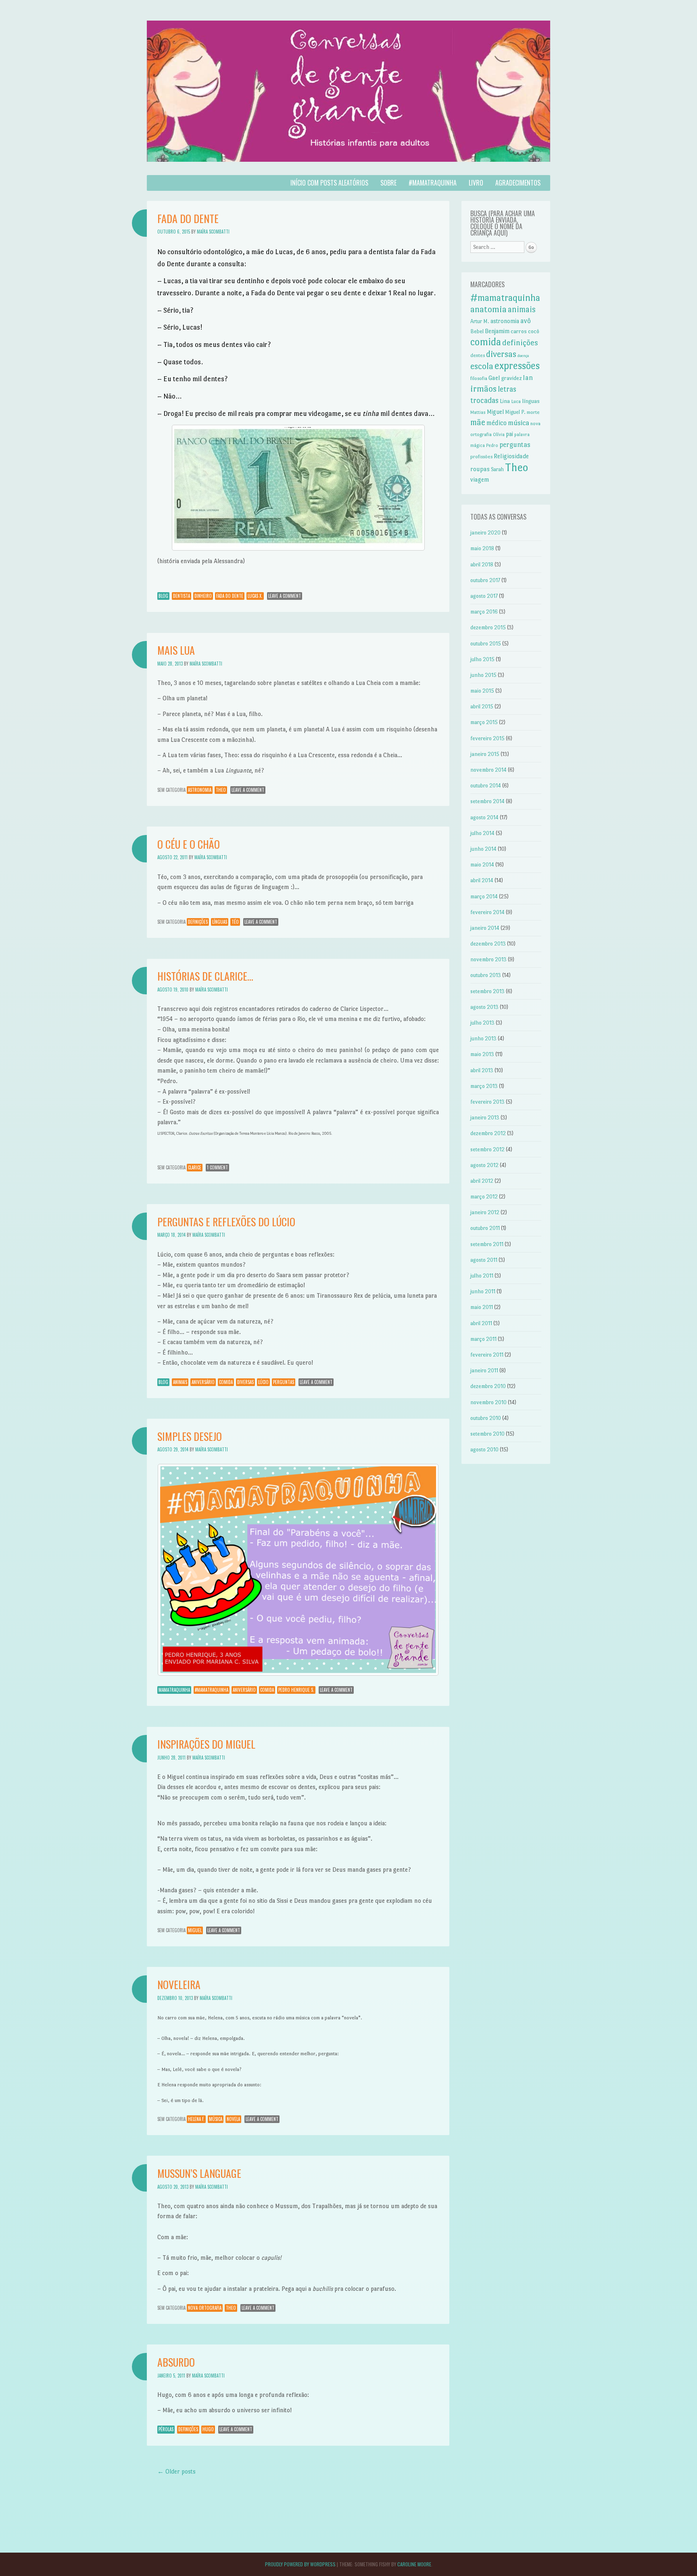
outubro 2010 (486, 1418)
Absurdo (176, 2362)
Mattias (478, 412)
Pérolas (166, 2429)
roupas (480, 469)
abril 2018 (482, 565)
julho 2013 (482, 1023)
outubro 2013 (486, 975)
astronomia (200, 790)
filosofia (479, 378)
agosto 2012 (484, 1165)
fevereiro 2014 (487, 912)
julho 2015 (482, 659)
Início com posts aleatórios (329, 183)
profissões (481, 457)
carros (519, 331)
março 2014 (484, 897)
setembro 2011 (487, 1244)
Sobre (388, 183)
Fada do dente (188, 218)
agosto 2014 (484, 817)
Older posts (176, 2471)
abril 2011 (481, 1323)
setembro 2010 (487, 1434)
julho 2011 (482, 1276)
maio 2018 (482, 548)
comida (226, 1382)
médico (497, 423)
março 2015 (484, 722)
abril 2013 (482, 1070)
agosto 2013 (484, 1007)
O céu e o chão (189, 844)
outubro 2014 (486, 786)
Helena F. (196, 2119)
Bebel (477, 331)
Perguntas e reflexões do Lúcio (226, 1222)
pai (509, 434)
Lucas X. (255, 596)
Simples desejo (190, 1436)
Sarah (497, 469)
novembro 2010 (488, 1402)
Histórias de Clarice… (205, 976)
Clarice (195, 1167)
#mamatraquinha (433, 183)
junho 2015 (483, 675)
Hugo (208, 2429)
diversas (245, 1382)
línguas (220, 922)
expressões (517, 366)
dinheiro (203, 596)
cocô (534, 331)
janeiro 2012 (485, 1212)
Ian (528, 378)
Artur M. (480, 321)
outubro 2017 (485, 580)
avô (526, 321)
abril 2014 (482, 880)
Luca (516, 401)
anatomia (488, 309)
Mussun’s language (199, 2173)
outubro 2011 (485, 1228)
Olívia (499, 435)
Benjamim (497, 331)
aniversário (203, 1382)
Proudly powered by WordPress (300, 2564)
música (216, 2119)
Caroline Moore (414, 2564)
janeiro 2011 (484, 1370)
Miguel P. (515, 412)
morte (533, 412)
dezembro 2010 (488, 1386)
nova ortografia (205, 2308)
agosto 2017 (484, 596)
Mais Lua (176, 650)
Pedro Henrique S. (296, 1690)
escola (482, 366)
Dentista (182, 596)
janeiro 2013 (485, 1118)
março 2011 (483, 1339)
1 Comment (217, 1167)
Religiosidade (511, 456)
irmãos (483, 389)
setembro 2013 (487, 991)
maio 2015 (482, 691)
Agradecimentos (518, 183)
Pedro (492, 446)
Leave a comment (285, 596)
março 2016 (484, 612)
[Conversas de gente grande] (348, 170)
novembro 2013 (488, 959)
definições (198, 922)
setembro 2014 (487, 801)
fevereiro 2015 (487, 738)
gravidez (511, 378)
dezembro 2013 (488, 944)
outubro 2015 (486, 644)
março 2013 (484, 1086)
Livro (476, 183)
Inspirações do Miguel (206, 1744)
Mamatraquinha (174, 1690)
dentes (478, 355)
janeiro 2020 (485, 533)
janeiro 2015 (485, 754)
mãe (478, 422)
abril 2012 (482, 1181)
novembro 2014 (488, 770)
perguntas (284, 1382)
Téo (235, 922)
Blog (163, 596)
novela (233, 2119)
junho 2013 (483, 1039)
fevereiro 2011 (487, 1355)
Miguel (195, 1930)
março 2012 (484, 1197)
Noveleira (179, 1984)
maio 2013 (482, 1054)
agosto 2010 (484, 1450)
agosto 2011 (484, 1260)
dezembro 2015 (488, 627)
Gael (494, 378)
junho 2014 (483, 849)
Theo (221, 790)
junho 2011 (483, 1291)
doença (523, 356)
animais (180, 1382)
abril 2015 (482, 707)
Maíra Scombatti (213, 232)
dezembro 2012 (488, 1133)
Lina (505, 401)
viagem (480, 479)
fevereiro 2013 (487, 1102)
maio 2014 (482, 865)
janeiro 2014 (485, 928)
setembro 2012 (487, 1149)
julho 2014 (482, 833)
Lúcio (263, 1382)
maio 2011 (482, 1307)
